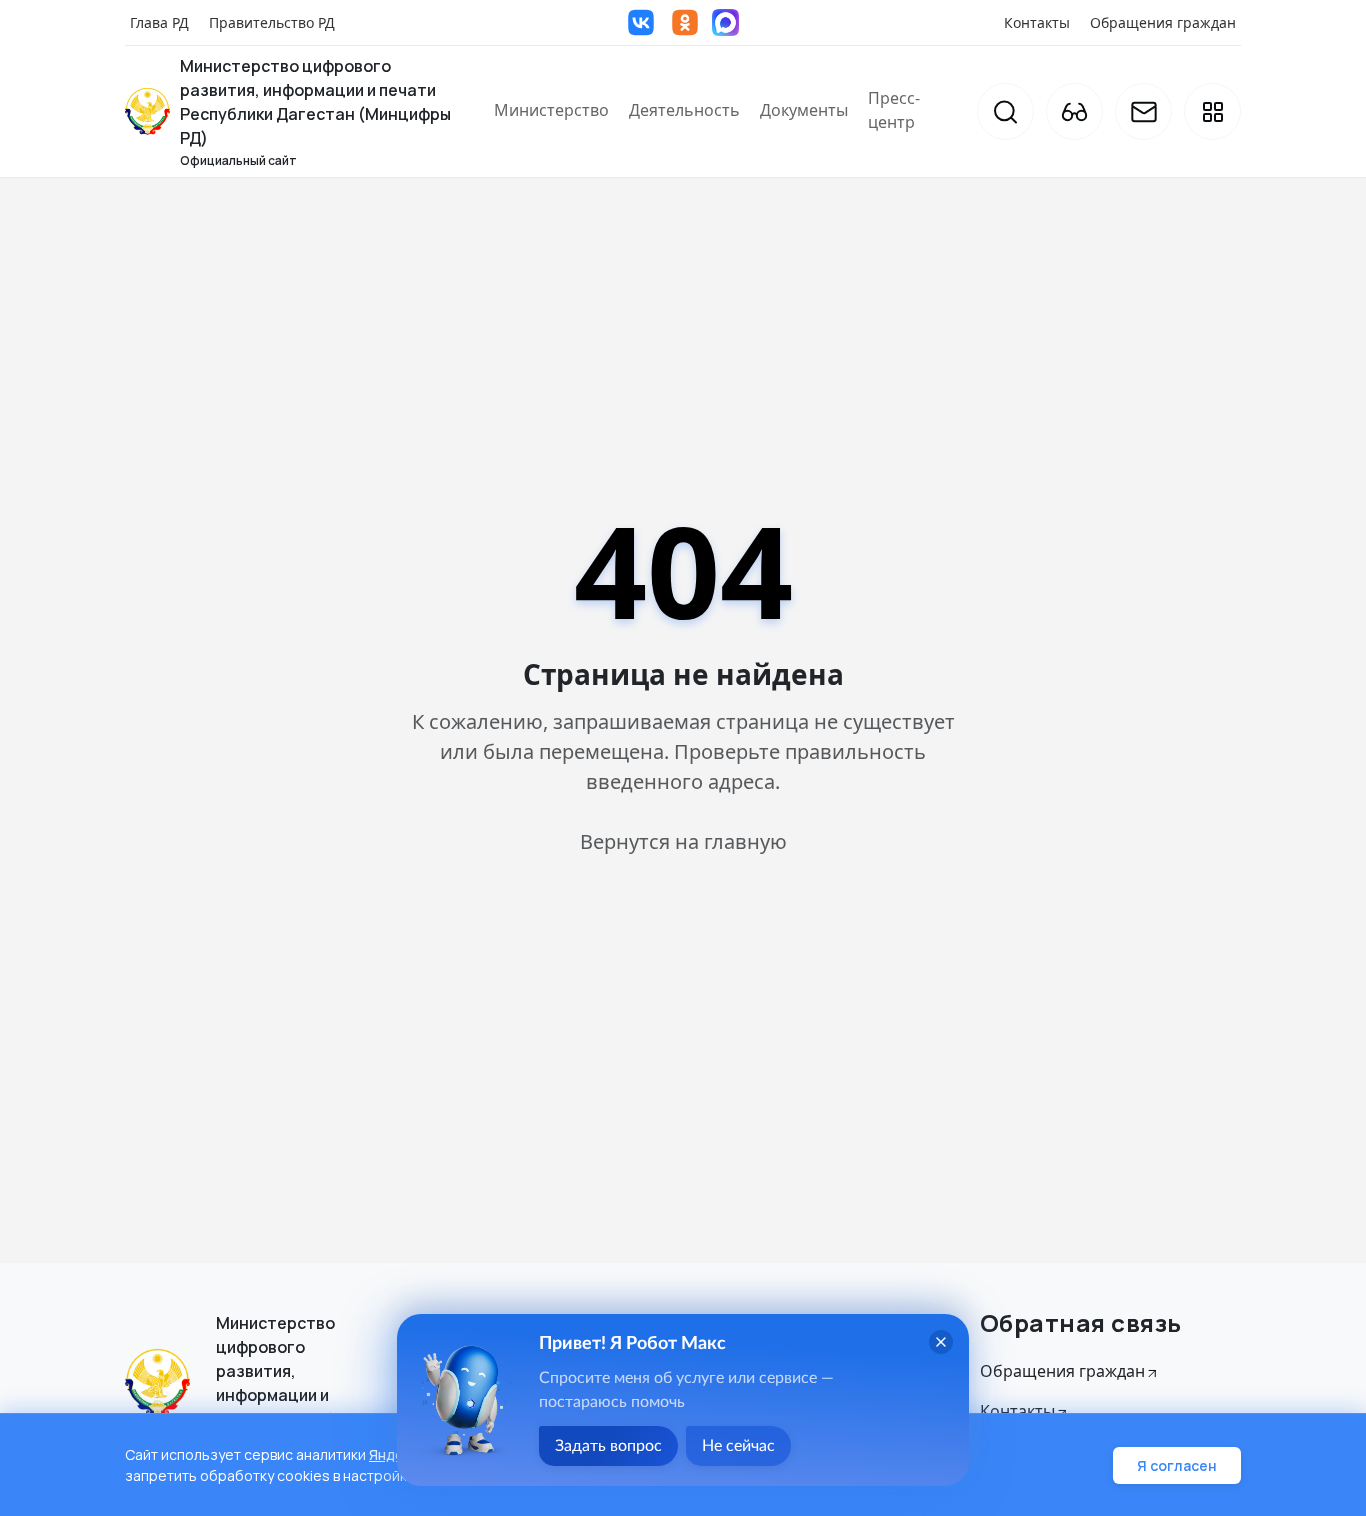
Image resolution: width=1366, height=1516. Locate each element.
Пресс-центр (894, 110)
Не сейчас (738, 1446)
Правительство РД (272, 22)
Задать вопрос (608, 1446)
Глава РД (159, 22)
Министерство (551, 110)
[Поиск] (1005, 111)
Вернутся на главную (683, 841)
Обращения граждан (1163, 22)
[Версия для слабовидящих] (1074, 111)
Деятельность (684, 110)
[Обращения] (1143, 111)
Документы (804, 110)
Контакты (1037, 22)
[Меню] (1212, 111)
